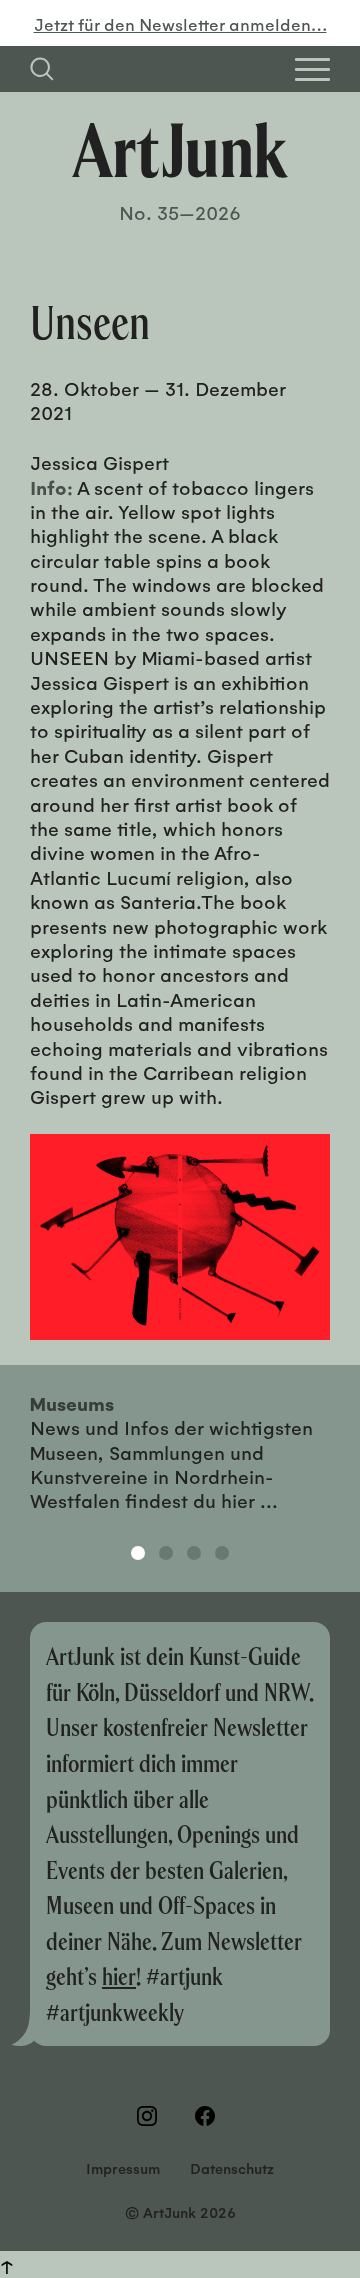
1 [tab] (138, 1553)
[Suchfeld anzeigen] (42, 69)
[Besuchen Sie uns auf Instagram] (151, 2116)
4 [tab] (222, 1553)
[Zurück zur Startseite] (180, 150)
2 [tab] (166, 1553)
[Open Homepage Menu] (312, 69)
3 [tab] (194, 1553)
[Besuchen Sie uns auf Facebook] (209, 2116)
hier (119, 1975)
